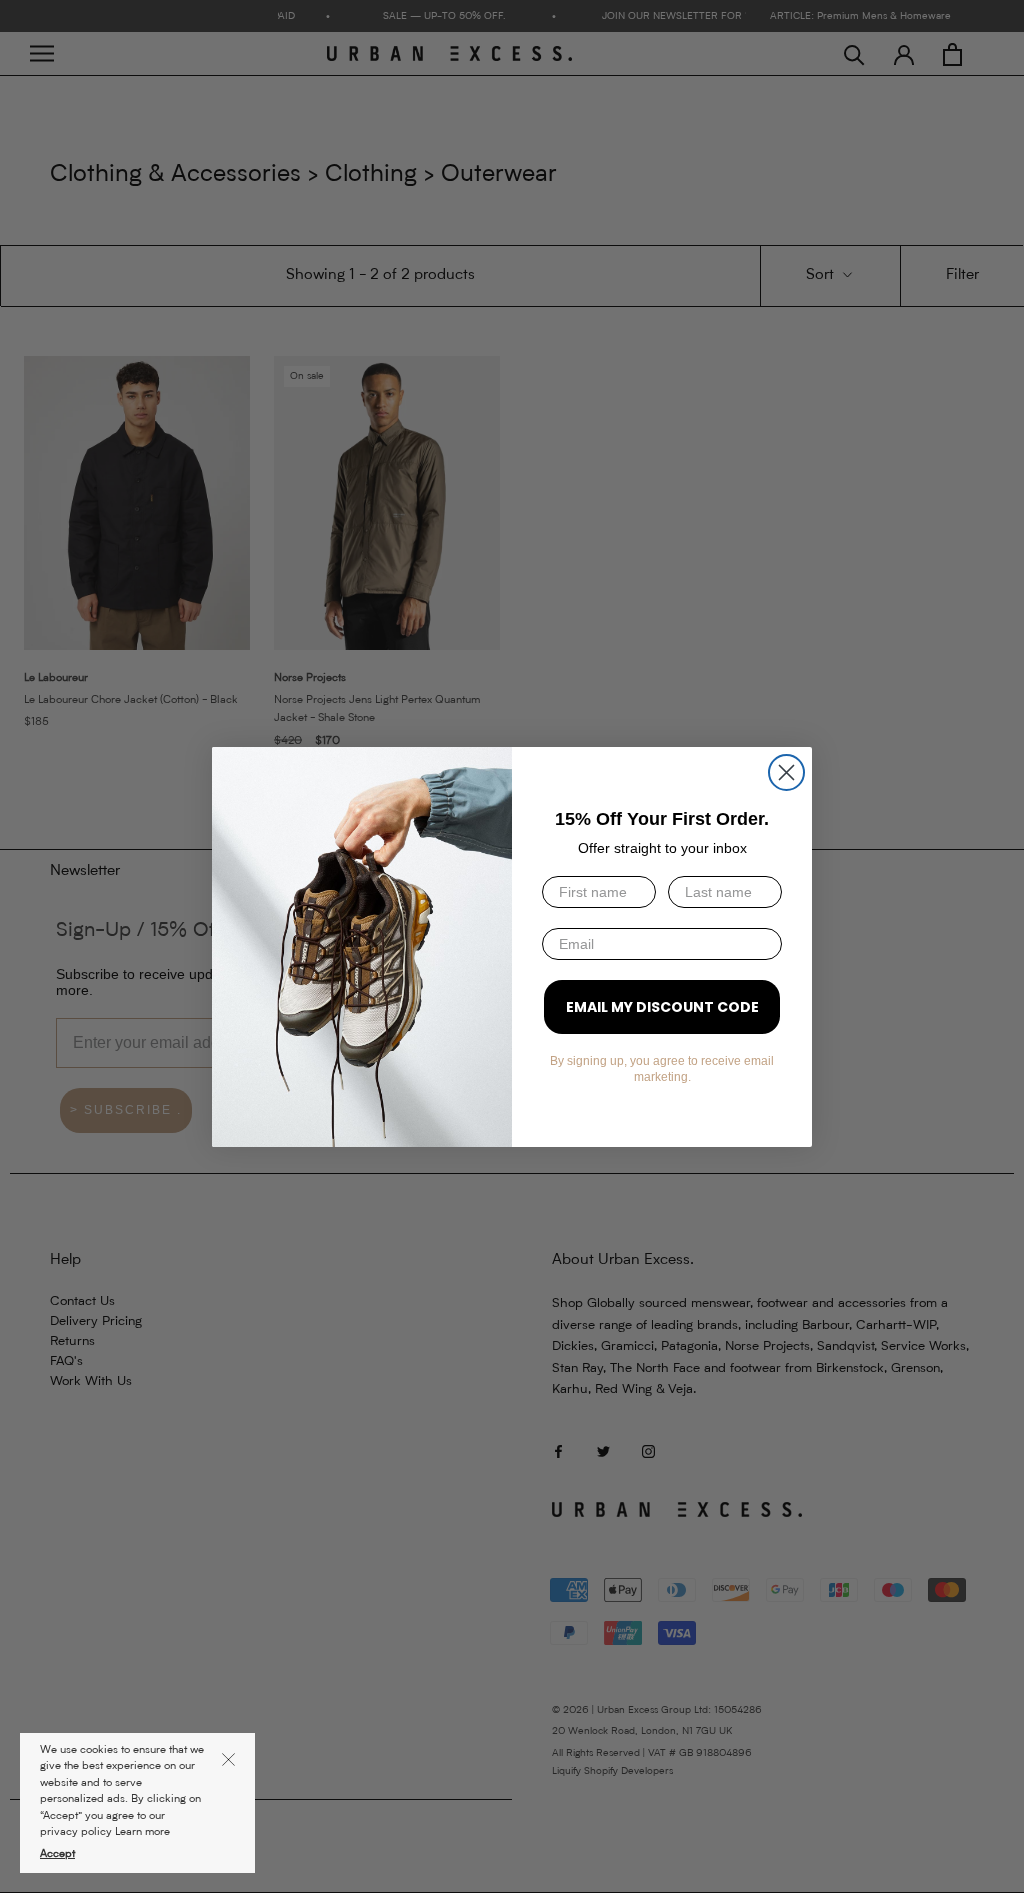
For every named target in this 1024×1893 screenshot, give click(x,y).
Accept (57, 1854)
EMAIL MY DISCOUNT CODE (662, 1007)
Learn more (142, 1832)
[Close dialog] (786, 772)
